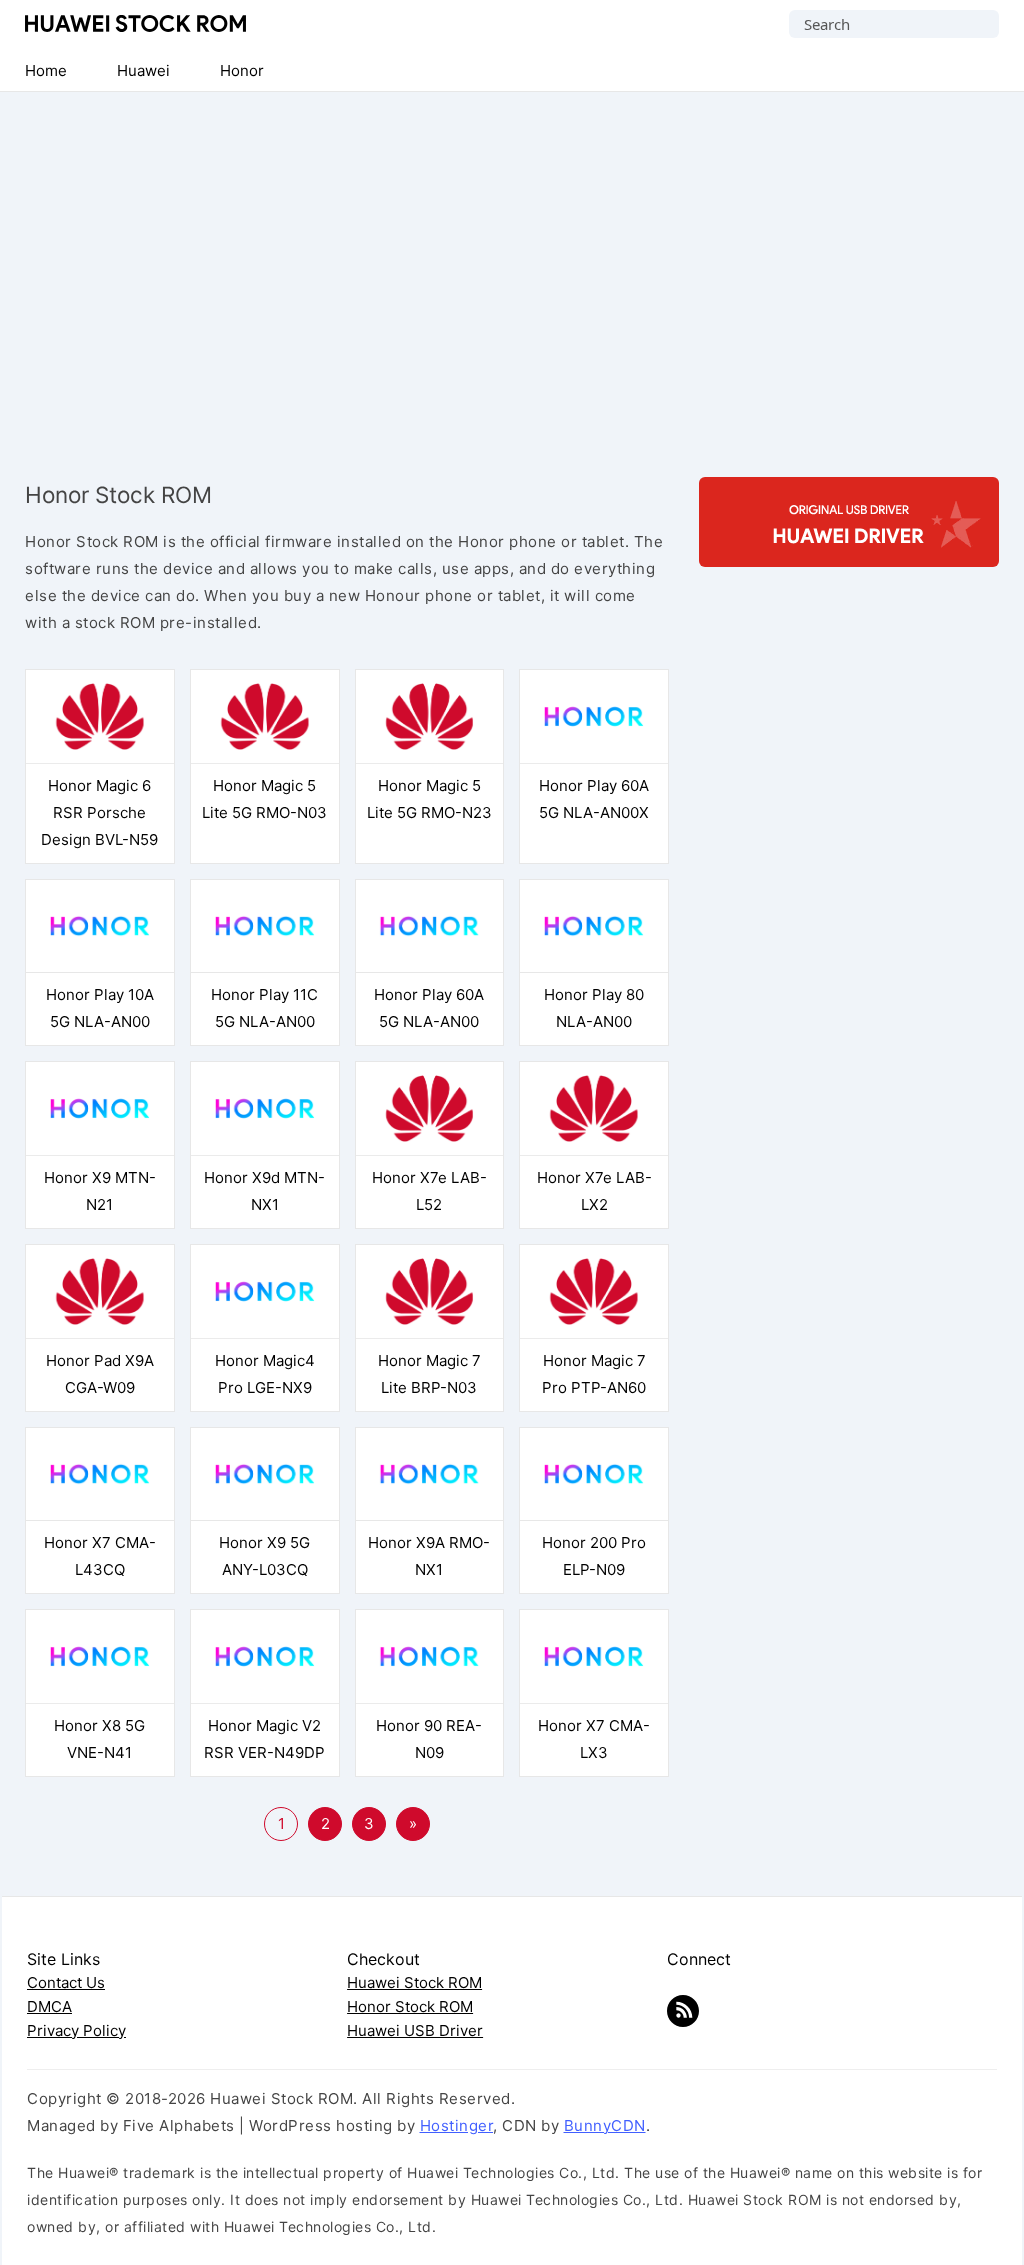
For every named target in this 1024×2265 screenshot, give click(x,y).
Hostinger (457, 2125)
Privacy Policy (76, 2030)
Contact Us (66, 1982)
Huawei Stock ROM (135, 23)
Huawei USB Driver (415, 2030)
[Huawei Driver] (849, 549)
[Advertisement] (512, 272)
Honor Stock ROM (410, 2006)
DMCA (49, 2006)
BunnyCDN (605, 2125)
